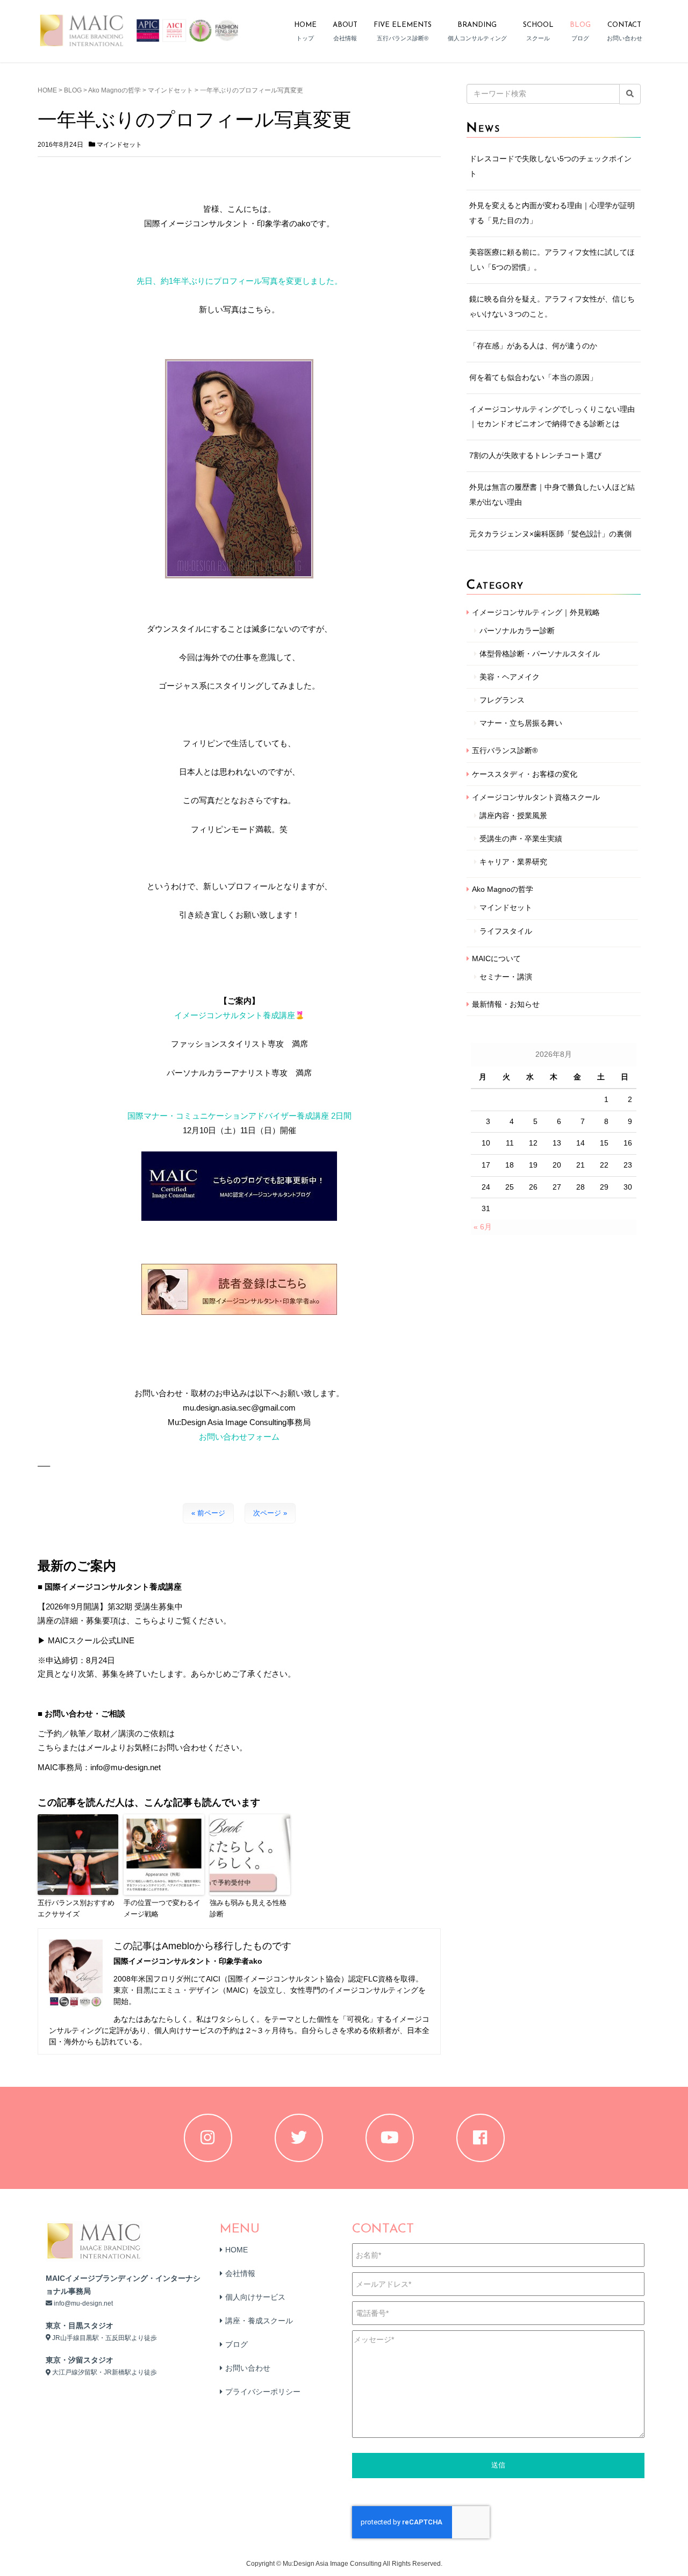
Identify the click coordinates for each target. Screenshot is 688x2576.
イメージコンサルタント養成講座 (235, 1015)
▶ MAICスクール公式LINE (86, 1640)
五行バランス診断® (505, 750)
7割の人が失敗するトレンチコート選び (535, 455)
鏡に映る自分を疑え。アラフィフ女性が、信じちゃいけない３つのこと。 (552, 306)
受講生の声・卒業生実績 (521, 839)
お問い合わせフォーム (239, 1437)
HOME (47, 90)
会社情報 (240, 2273)
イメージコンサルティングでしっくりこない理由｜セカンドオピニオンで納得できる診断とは (552, 417)
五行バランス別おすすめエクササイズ (76, 1908)
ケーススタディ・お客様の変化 (525, 774)
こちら (50, 1747)
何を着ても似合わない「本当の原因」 (533, 377)
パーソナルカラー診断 (517, 631)
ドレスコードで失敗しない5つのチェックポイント (550, 166)
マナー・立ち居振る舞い (521, 723)
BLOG (73, 90)
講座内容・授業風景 (513, 815)
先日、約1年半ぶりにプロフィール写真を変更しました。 (239, 281)
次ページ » (270, 1513)
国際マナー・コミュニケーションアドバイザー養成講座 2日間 (239, 1116)
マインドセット (170, 90)
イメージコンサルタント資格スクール (536, 797)
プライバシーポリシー (263, 2392)
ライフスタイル (506, 931)
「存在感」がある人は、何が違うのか (533, 346)
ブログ (236, 2344)
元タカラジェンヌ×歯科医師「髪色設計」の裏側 (550, 534)
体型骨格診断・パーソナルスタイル (540, 654)
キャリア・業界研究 (513, 862)
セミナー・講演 (506, 977)
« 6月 (483, 1227)
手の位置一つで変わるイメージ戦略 (162, 1908)
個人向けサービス (255, 2297)
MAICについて (496, 958)
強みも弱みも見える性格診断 (248, 1908)
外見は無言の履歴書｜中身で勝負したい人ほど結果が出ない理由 (552, 495)
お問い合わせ (248, 2368)
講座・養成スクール (259, 2321)
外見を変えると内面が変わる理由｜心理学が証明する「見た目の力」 (552, 213)
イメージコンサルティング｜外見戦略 (536, 612)
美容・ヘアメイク (510, 677)
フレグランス (502, 700)
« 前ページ (208, 1513)
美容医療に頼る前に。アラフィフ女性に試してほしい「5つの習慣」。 (552, 260)
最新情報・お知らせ (506, 1004)
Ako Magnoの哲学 (114, 90)
